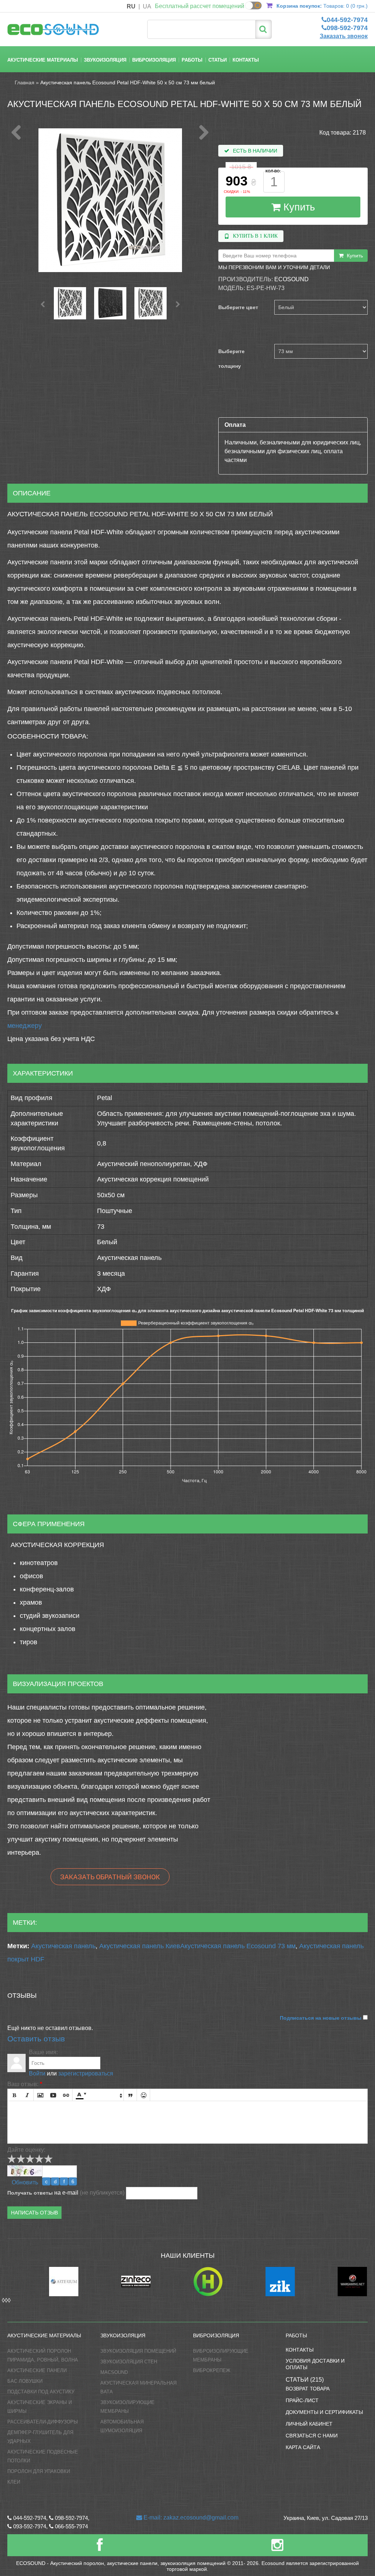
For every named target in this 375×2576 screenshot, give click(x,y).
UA (147, 6)
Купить (298, 207)
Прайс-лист (302, 2400)
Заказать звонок (344, 36)
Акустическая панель (63, 1946)
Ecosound (292, 279)
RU (131, 6)
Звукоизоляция (105, 60)
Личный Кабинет (309, 2424)
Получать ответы (30, 2193)
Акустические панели (37, 2370)
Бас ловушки (25, 2381)
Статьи (218, 60)
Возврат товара (308, 2389)
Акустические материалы (43, 60)
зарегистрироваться (86, 2073)
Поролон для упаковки (39, 2471)
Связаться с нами (312, 2436)
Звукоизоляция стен (129, 2362)
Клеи (14, 2482)
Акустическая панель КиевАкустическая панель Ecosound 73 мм (197, 1946)
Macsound (114, 2372)
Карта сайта (303, 2447)
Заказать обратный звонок (110, 1877)
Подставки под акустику (41, 2392)
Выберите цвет (238, 307)
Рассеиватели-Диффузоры (43, 2422)
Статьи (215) (305, 2380)
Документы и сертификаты (324, 2412)
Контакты (246, 60)
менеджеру (25, 1026)
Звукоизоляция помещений (138, 2351)
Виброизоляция (154, 60)
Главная (25, 83)
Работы (192, 60)
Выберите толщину (231, 359)
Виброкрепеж (212, 2370)
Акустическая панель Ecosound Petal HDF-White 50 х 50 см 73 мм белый (128, 83)
